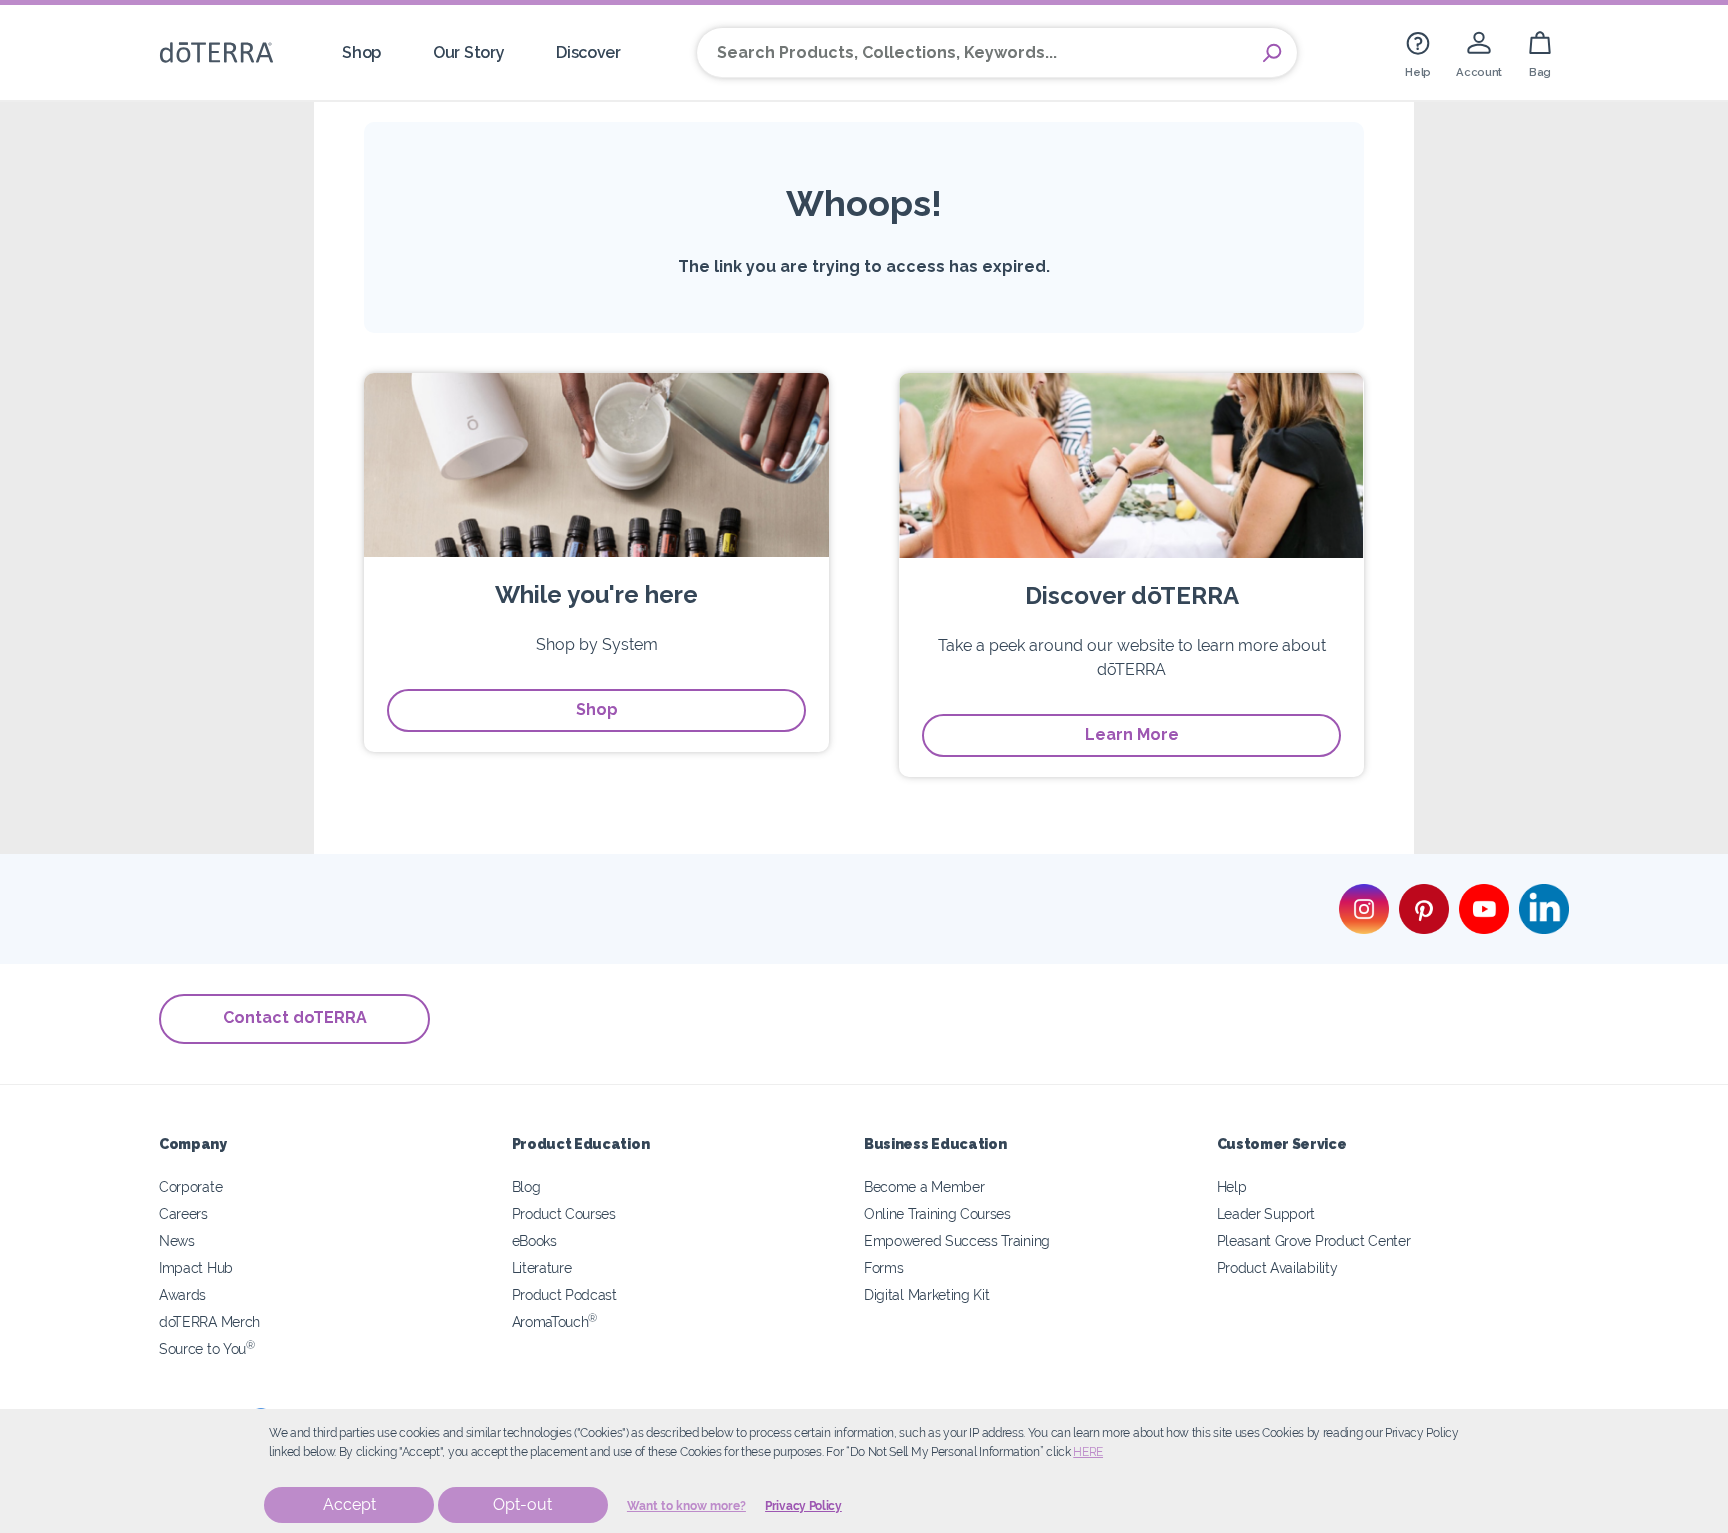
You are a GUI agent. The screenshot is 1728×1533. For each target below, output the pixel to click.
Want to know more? (686, 1506)
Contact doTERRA (295, 1017)
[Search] (1272, 53)
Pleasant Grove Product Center (1314, 1240)
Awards (182, 1294)
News (177, 1240)
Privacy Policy (803, 1506)
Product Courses (564, 1213)
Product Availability (1277, 1267)
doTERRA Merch (209, 1321)
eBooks (534, 1240)
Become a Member (924, 1186)
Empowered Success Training (957, 1240)
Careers (183, 1213)
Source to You (207, 1348)
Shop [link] (361, 52)
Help (1232, 1186)
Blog (526, 1186)
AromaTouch (555, 1321)
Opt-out (522, 1504)
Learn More (1132, 734)
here (1088, 1452)
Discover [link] (588, 52)
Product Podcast (564, 1294)
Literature (542, 1267)
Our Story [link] (468, 52)
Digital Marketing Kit (927, 1294)
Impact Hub (196, 1267)
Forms (883, 1267)
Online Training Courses (937, 1213)
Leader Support (1266, 1213)
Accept (349, 1504)
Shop (597, 709)
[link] (1418, 52)
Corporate (190, 1186)
